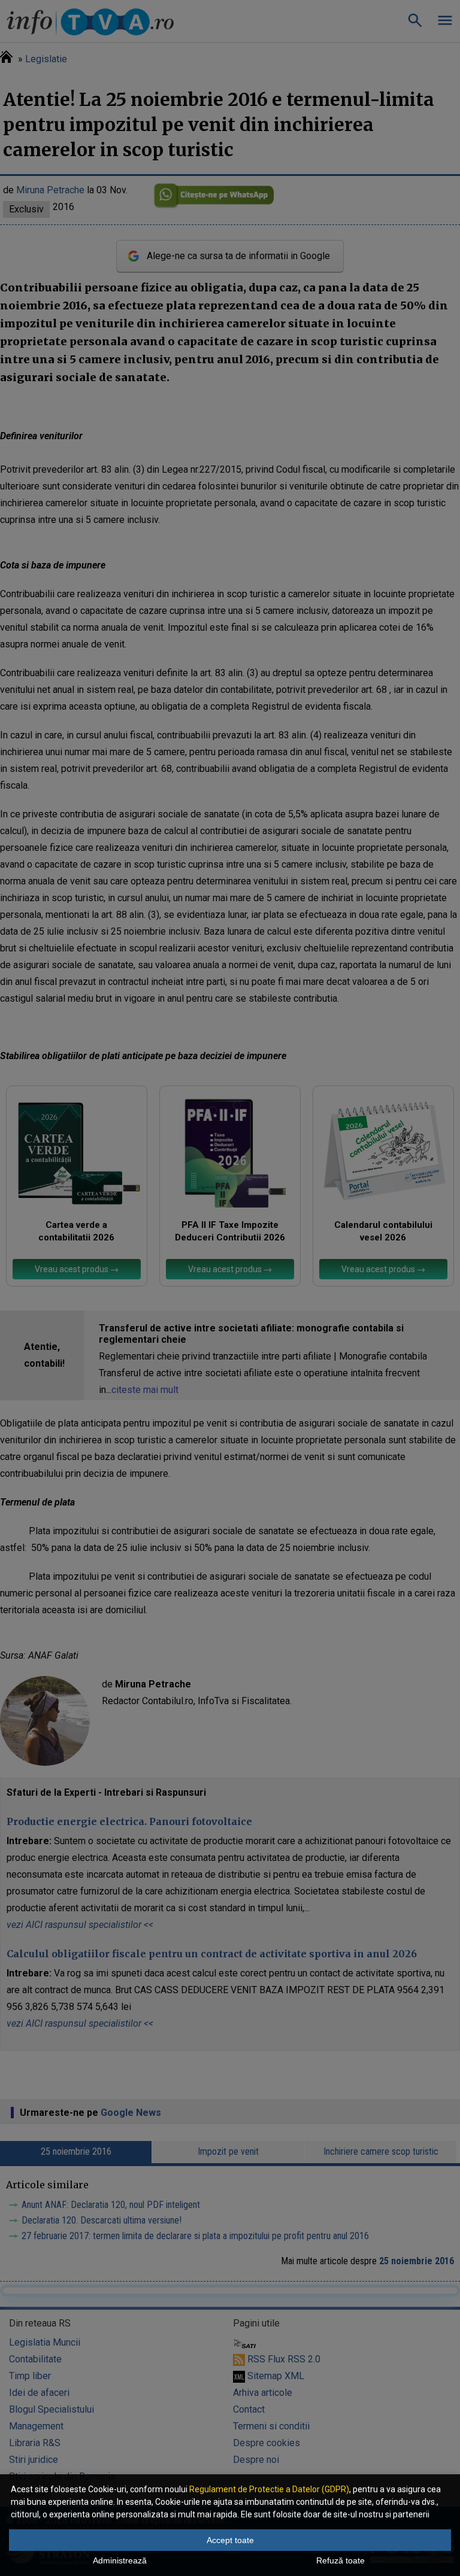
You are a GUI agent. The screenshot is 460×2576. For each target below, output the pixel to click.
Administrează (120, 2560)
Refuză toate (341, 2560)
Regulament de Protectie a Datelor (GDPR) (269, 2489)
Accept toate (230, 2540)
